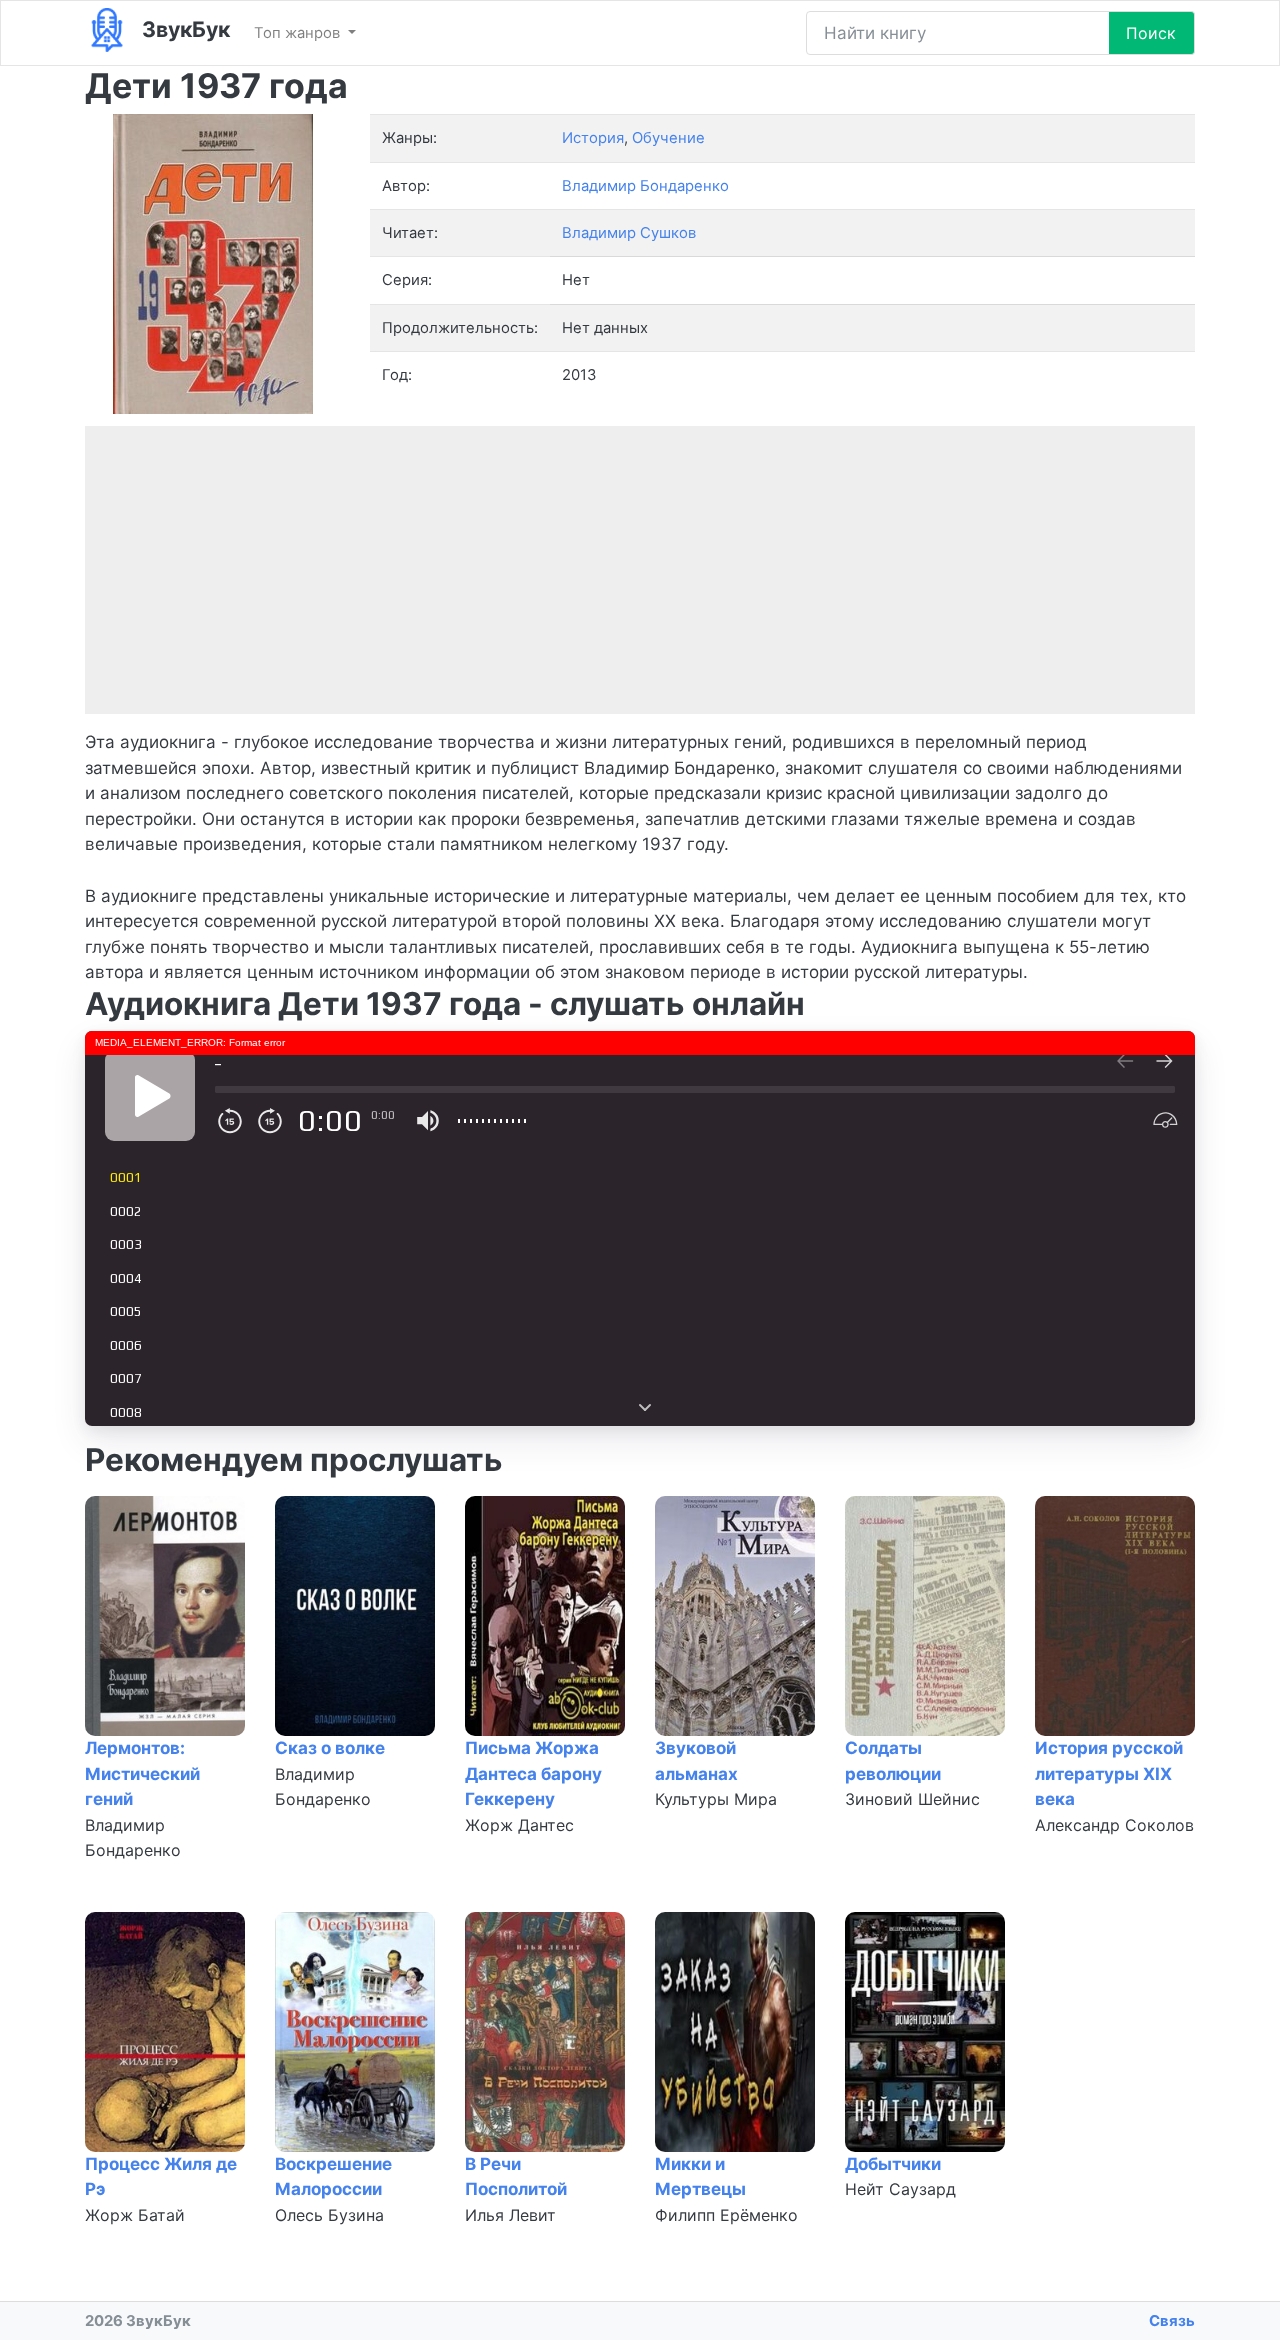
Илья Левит (510, 2215)
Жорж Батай (135, 2215)
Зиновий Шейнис (912, 1799)
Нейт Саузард (900, 2189)
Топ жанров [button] (299, 33)
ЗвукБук (183, 29)
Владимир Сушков (629, 233)
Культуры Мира (716, 1799)
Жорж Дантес (519, 1825)
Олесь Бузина (329, 2215)
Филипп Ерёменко (726, 2215)
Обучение (668, 138)
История (593, 138)
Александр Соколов (1114, 1825)
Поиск (1151, 33)
